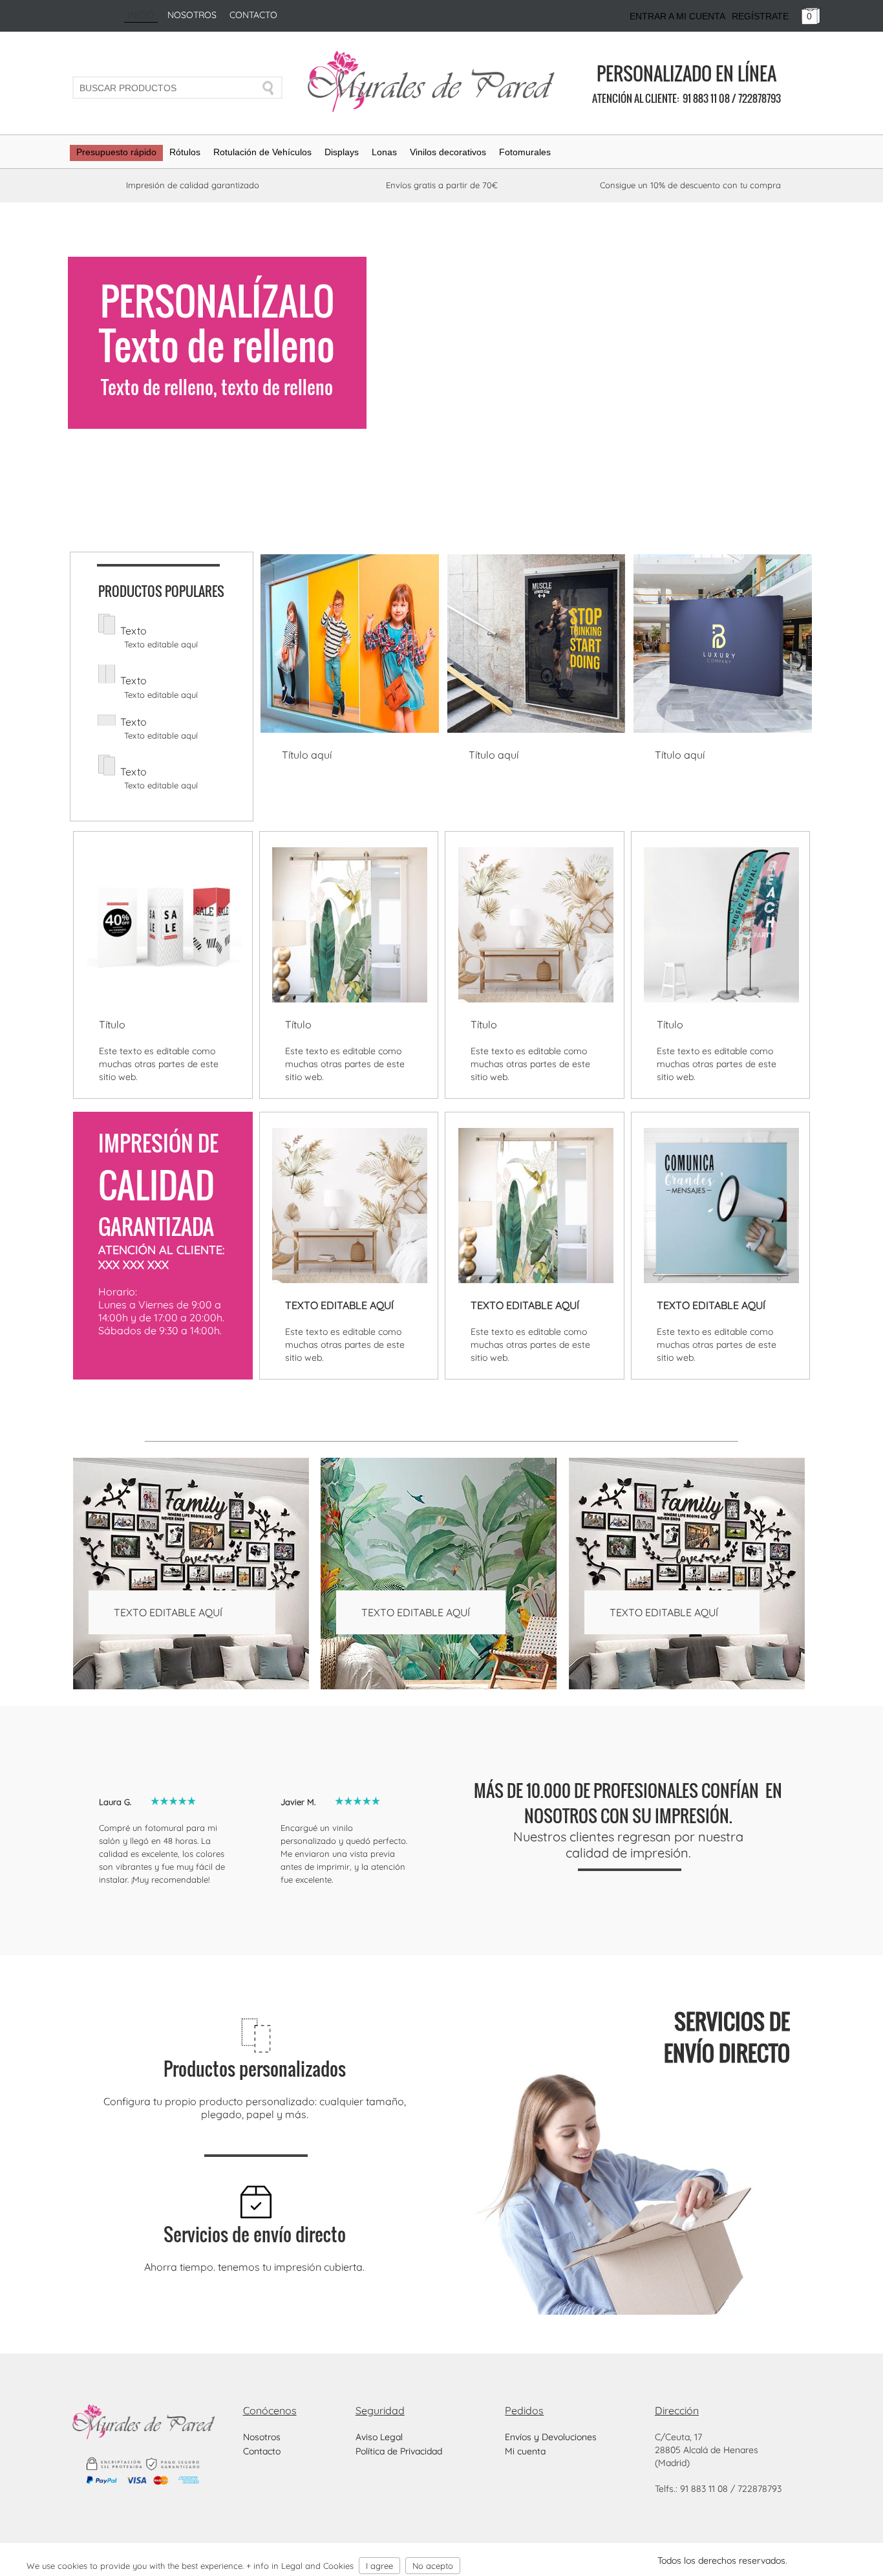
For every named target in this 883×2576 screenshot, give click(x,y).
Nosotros (192, 15)
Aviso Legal (379, 2437)
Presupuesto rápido (116, 152)
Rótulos (185, 152)
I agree (379, 2566)
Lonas (384, 152)
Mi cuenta (525, 2451)
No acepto (433, 2566)
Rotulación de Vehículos (262, 152)
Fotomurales (525, 152)
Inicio (141, 15)
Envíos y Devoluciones (551, 2437)
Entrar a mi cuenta (677, 16)
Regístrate (760, 16)
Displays (342, 152)
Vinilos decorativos (448, 152)
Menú (841, 2552)
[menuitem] (116, 157)
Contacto (253, 15)
